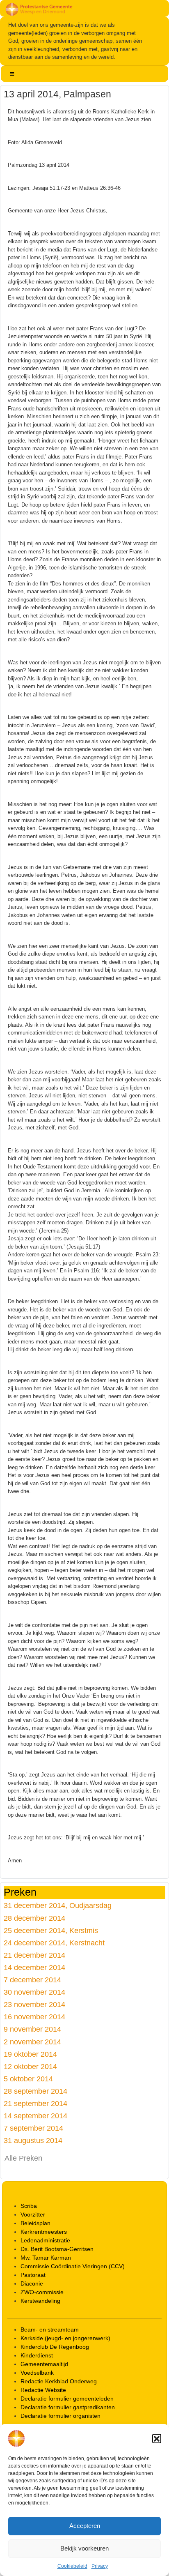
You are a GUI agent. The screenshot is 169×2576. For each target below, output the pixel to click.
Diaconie (32, 2283)
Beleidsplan (35, 2223)
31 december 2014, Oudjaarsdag (58, 1905)
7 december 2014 (32, 1980)
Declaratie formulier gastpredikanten (68, 2407)
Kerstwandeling (40, 2301)
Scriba (29, 2206)
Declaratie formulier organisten (61, 2416)
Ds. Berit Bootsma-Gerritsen (57, 2249)
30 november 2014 (34, 1992)
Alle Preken (23, 2158)
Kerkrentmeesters (44, 2232)
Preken (20, 1892)
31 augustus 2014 (33, 2140)
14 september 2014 (35, 2116)
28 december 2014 (34, 1918)
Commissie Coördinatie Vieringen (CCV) (73, 2266)
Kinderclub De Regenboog (55, 2347)
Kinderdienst (37, 2355)
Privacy (100, 2566)
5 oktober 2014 (28, 2079)
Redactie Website (43, 2390)
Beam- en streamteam (50, 2329)
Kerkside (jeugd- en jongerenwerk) (65, 2338)
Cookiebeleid (72, 2566)
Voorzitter (33, 2214)
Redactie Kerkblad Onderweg (59, 2381)
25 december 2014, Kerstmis (51, 1930)
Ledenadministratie (45, 2240)
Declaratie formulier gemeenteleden (67, 2399)
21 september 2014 (35, 2103)
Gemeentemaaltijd (44, 2364)
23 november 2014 (34, 2004)
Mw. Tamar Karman (46, 2258)
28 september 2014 (35, 2091)
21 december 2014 (34, 1955)
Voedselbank (37, 2373)
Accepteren (85, 2526)
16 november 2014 (34, 2017)
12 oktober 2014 (30, 2066)
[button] (157, 2438)
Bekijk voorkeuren (84, 2548)
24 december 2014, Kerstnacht (54, 1943)
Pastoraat (33, 2275)
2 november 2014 (32, 2042)
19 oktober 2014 (30, 2054)
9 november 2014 (32, 2029)
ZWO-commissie (42, 2292)
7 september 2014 (33, 2128)
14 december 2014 (34, 1967)
